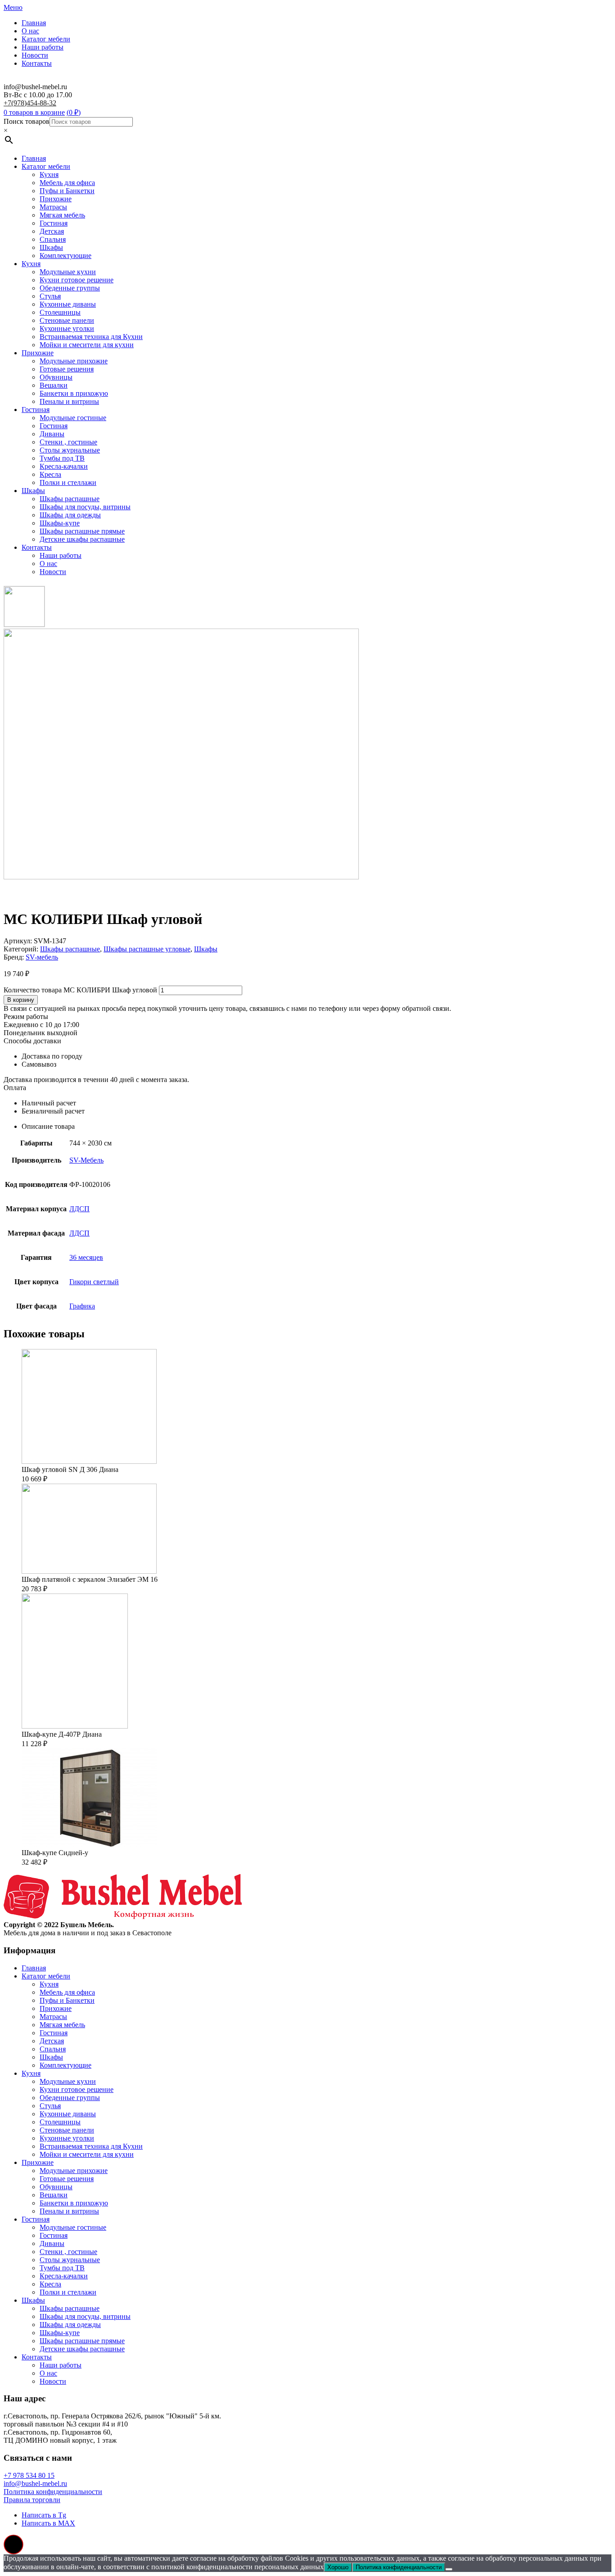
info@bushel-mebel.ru (35, 2483)
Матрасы (53, 207)
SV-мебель (42, 957)
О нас (30, 31)
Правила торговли (32, 2500)
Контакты (37, 63)
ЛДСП (79, 1209)
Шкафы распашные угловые (147, 949)
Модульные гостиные (73, 418)
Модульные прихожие (74, 361)
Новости (35, 55)
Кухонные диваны (68, 304)
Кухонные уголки (67, 328)
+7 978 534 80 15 (29, 2475)
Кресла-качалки (64, 466)
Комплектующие (66, 256)
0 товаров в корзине (34, 112)
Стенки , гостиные (68, 442)
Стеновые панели (67, 320)
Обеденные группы (70, 288)
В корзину (21, 1000)
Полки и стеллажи (68, 482)
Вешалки (54, 385)
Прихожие (56, 199)
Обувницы (56, 377)
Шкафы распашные (70, 499)
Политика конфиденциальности (53, 2492)
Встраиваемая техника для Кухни (91, 337)
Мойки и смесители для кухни (87, 345)
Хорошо (338, 2567)
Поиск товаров (27, 121)
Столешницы (60, 312)
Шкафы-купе (60, 523)
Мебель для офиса (67, 183)
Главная (34, 23)
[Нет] (449, 2569)
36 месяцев (86, 1257)
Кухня (49, 174)
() (74, 112)
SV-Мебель (86, 1160)
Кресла (50, 474)
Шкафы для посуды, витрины (85, 507)
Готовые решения (67, 369)
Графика (82, 1306)
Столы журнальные (70, 450)
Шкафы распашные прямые (82, 531)
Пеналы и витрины (69, 401)
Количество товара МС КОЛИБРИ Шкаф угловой (80, 990)
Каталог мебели (46, 39)
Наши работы (43, 47)
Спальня (53, 239)
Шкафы (51, 247)
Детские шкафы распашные (82, 539)
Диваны (52, 434)
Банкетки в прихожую (74, 393)
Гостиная (54, 223)
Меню (13, 7)
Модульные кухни (68, 272)
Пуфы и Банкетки (67, 191)
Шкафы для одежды (70, 515)
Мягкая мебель (62, 215)
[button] (14, 2544)
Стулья (50, 296)
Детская (52, 231)
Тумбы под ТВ (62, 458)
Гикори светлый (94, 1282)
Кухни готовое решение (77, 280)
